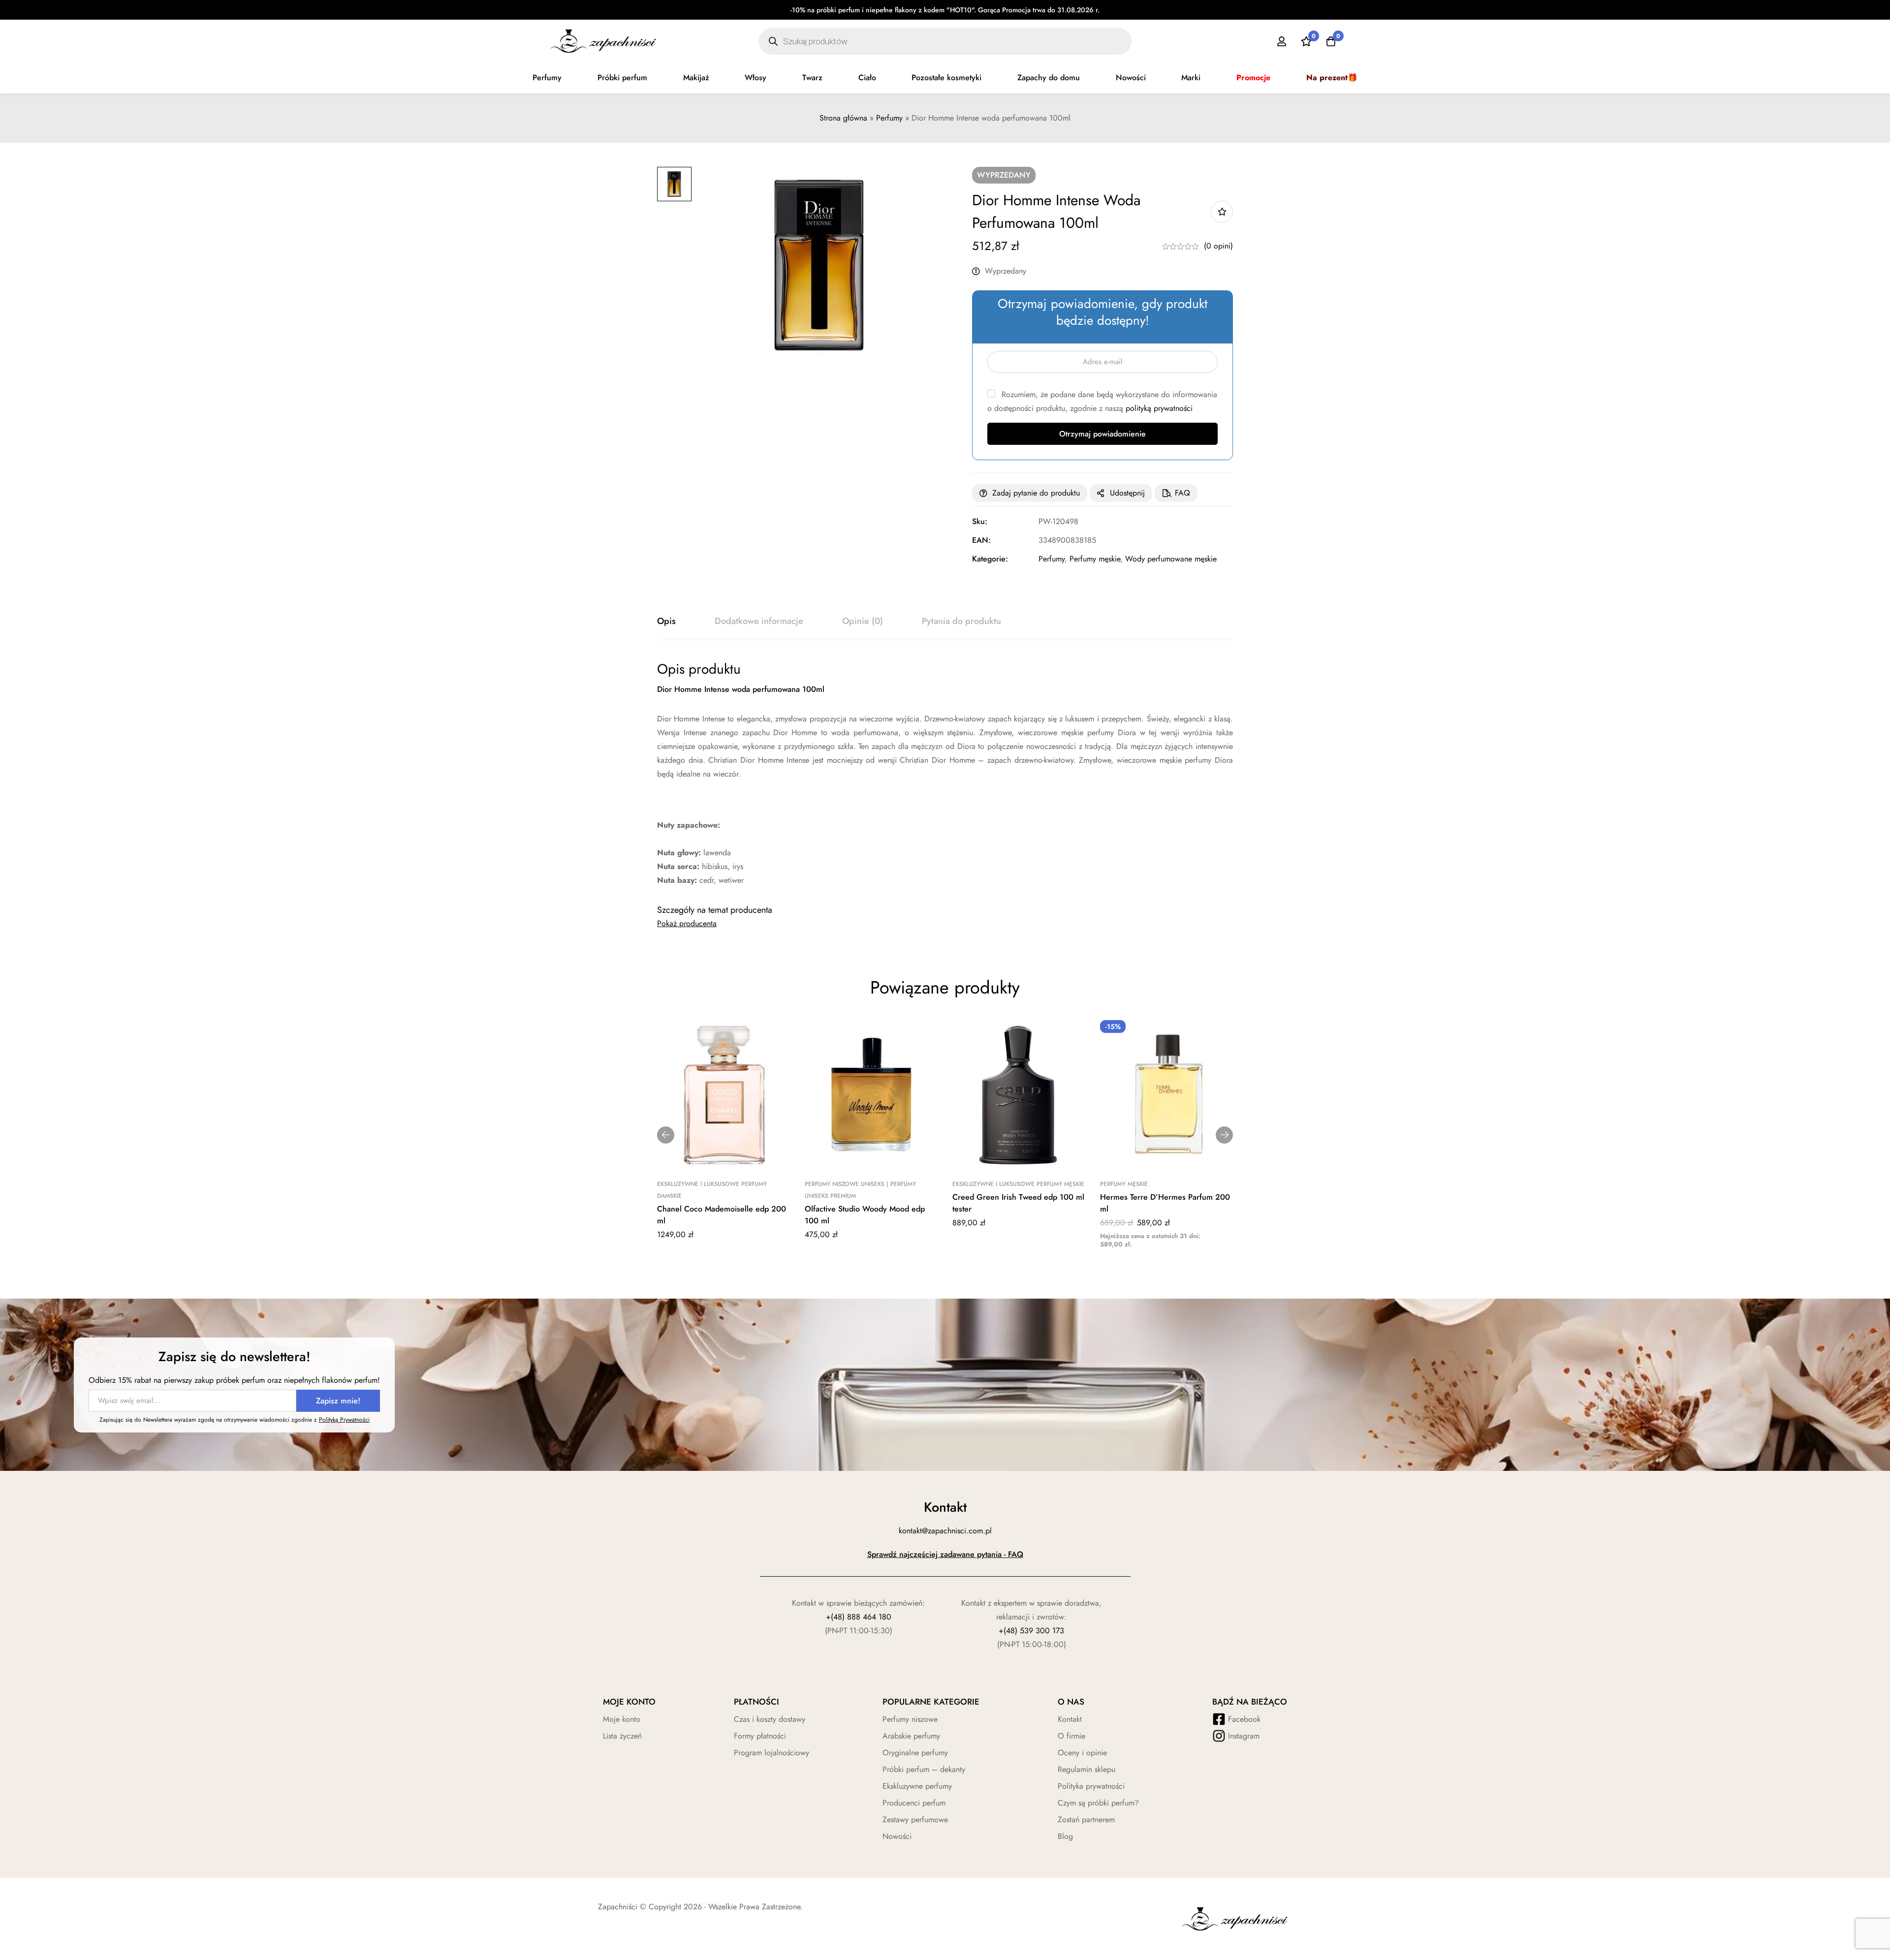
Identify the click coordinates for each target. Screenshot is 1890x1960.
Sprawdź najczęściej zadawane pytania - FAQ (945, 1554)
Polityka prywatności (1091, 1786)
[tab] (666, 622)
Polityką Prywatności (344, 1420)
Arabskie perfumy (911, 1736)
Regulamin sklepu (1087, 1769)
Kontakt (1070, 1719)
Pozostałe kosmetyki (946, 78)
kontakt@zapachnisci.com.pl (945, 1531)
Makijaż (696, 78)
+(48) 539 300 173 (1031, 1631)
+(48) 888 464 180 (859, 1617)
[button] (666, 1135)
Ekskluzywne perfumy (917, 1786)
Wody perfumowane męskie (1171, 559)
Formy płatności (760, 1736)
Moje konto (622, 1719)
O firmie (1071, 1736)
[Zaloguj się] (1282, 41)
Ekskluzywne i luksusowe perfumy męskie (1018, 1184)
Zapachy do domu (1049, 78)
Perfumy (547, 78)
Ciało (867, 78)
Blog (1065, 1836)
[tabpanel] (945, 774)
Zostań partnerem (1086, 1820)
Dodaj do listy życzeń (1222, 212)
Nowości (1131, 78)
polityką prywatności (1159, 408)
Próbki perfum (622, 78)
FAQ (1182, 493)
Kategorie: (990, 559)
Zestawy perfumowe (915, 1820)
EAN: (981, 540)
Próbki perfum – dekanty (924, 1769)
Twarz (812, 78)
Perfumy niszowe (910, 1719)
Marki (1191, 78)
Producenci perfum (914, 1803)
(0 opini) (1218, 246)
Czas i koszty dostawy (770, 1719)
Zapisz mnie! (338, 1401)
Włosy (756, 78)
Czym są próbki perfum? (1098, 1803)
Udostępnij (1127, 493)
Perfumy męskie (1095, 559)
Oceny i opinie (1082, 1753)
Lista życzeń (622, 1736)
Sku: (980, 521)
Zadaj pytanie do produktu (1036, 493)
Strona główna (843, 118)
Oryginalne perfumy (915, 1753)
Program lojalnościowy (772, 1753)
